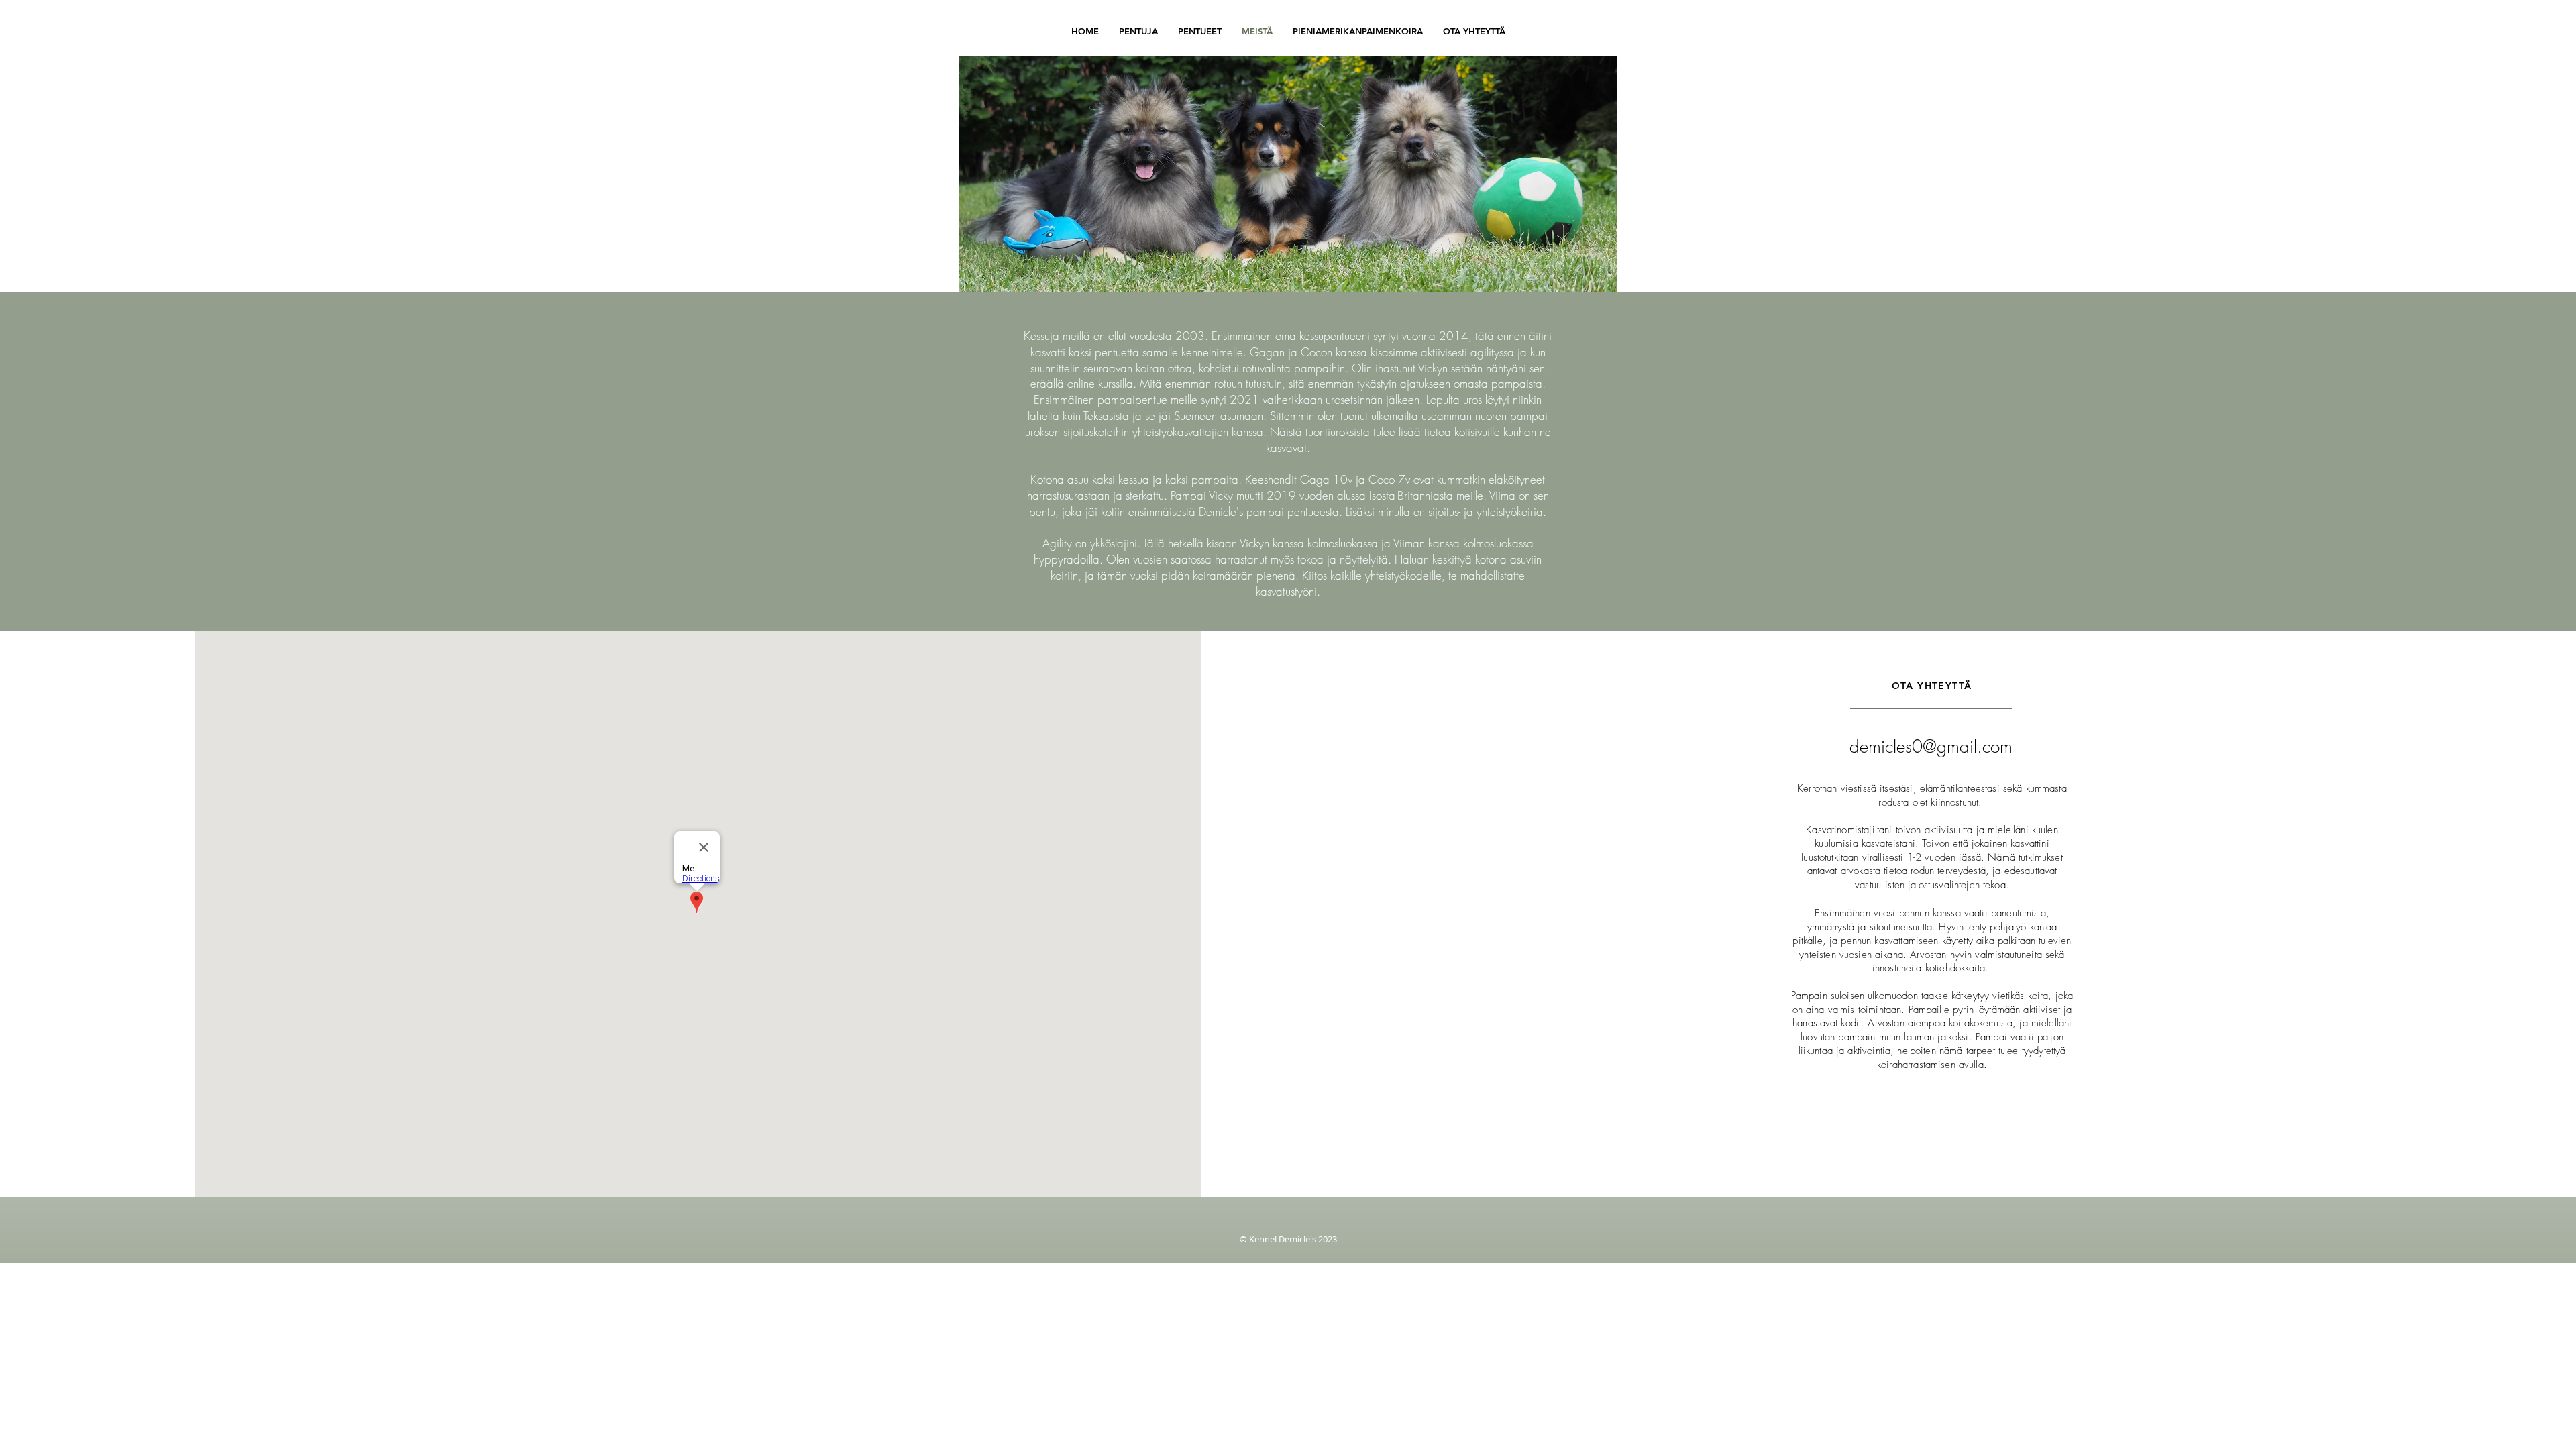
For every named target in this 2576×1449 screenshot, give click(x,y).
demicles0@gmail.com (1931, 747)
